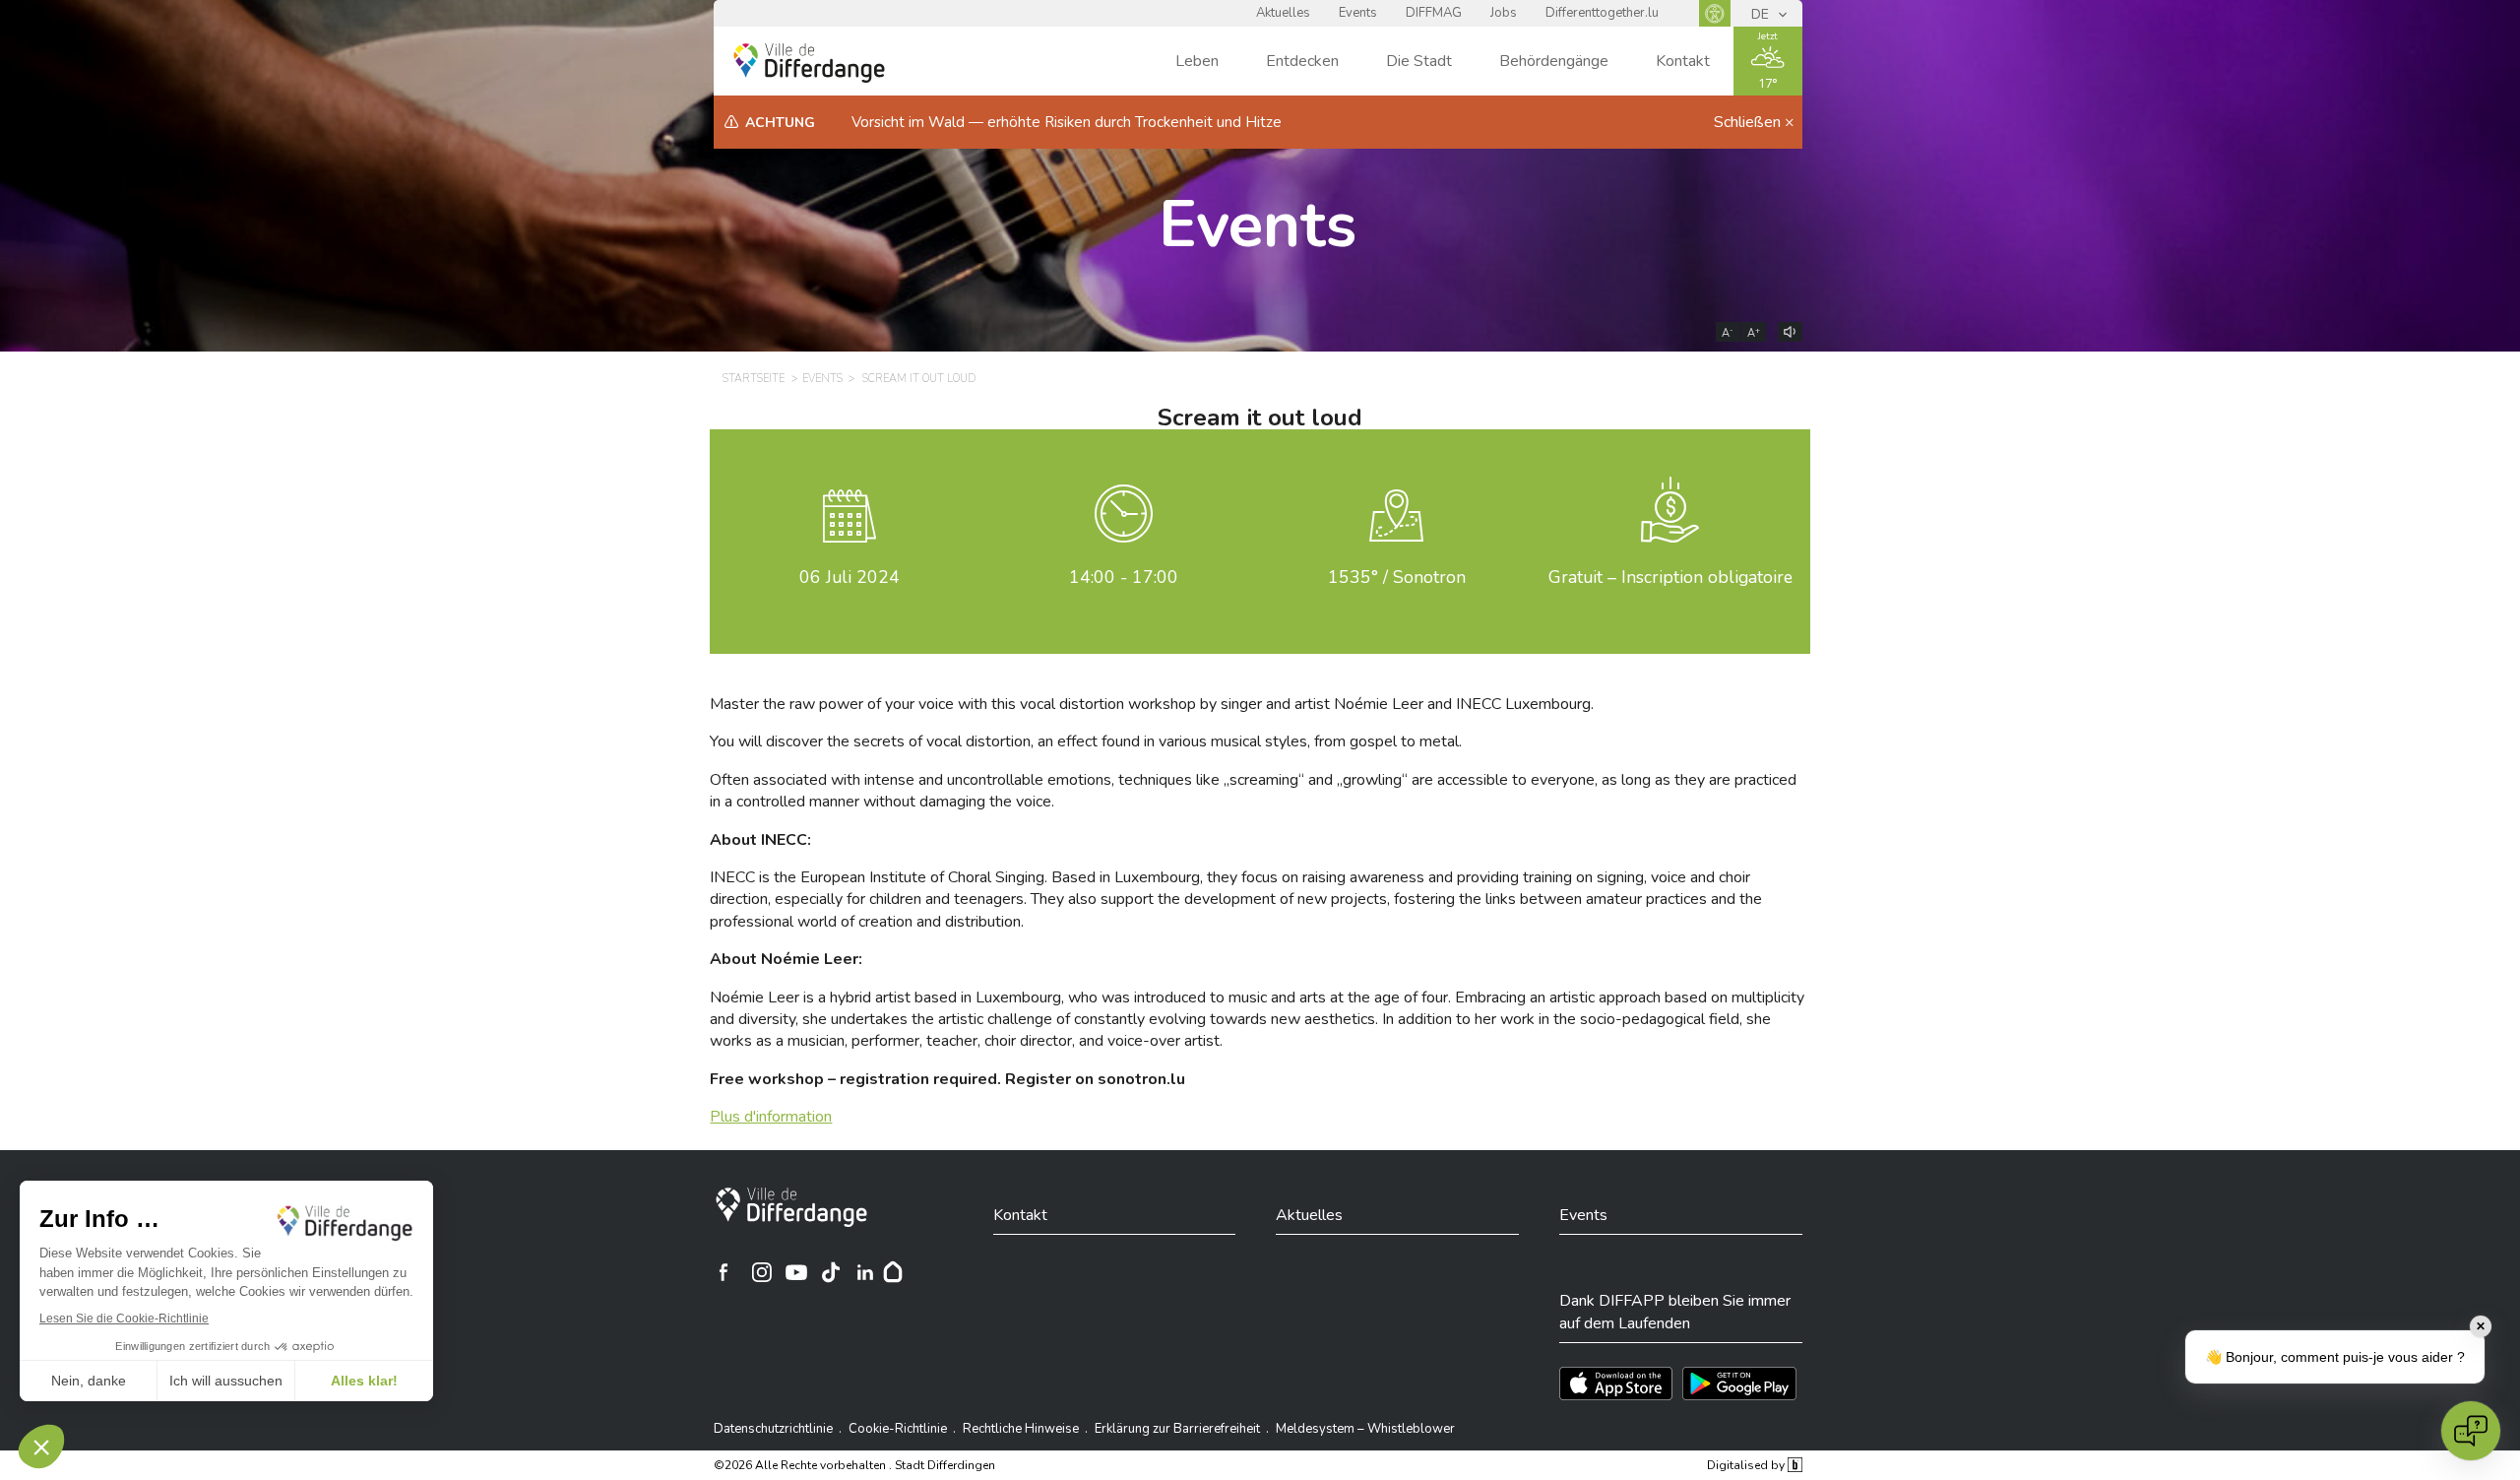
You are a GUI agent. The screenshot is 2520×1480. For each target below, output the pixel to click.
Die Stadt (1419, 61)
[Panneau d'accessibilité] (1715, 13)
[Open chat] (2471, 1431)
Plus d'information (771, 1117)
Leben (1197, 61)
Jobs (1504, 13)
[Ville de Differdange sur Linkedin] (865, 1272)
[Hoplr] (893, 1272)
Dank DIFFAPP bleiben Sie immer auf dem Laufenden (1675, 1312)
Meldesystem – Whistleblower (1365, 1429)
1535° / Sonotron (1397, 577)
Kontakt (1683, 61)
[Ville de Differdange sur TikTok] (831, 1272)
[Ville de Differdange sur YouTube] (796, 1272)
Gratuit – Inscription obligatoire (1670, 577)
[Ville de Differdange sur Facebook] (724, 1272)
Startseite (754, 379)
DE (1762, 14)
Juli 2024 (850, 577)
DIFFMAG (1434, 13)
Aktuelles (1283, 13)
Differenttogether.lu (1602, 13)
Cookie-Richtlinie (898, 1429)
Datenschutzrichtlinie (773, 1429)
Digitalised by (1747, 1465)
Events (1358, 13)
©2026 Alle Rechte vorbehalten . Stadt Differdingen (854, 1465)
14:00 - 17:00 (1124, 577)
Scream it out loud (919, 379)
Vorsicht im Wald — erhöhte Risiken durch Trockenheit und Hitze (1067, 122)
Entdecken (1302, 61)
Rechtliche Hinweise (1021, 1429)
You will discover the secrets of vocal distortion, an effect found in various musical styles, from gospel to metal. (1086, 741)
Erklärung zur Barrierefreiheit (1177, 1429)
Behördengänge (1554, 61)
